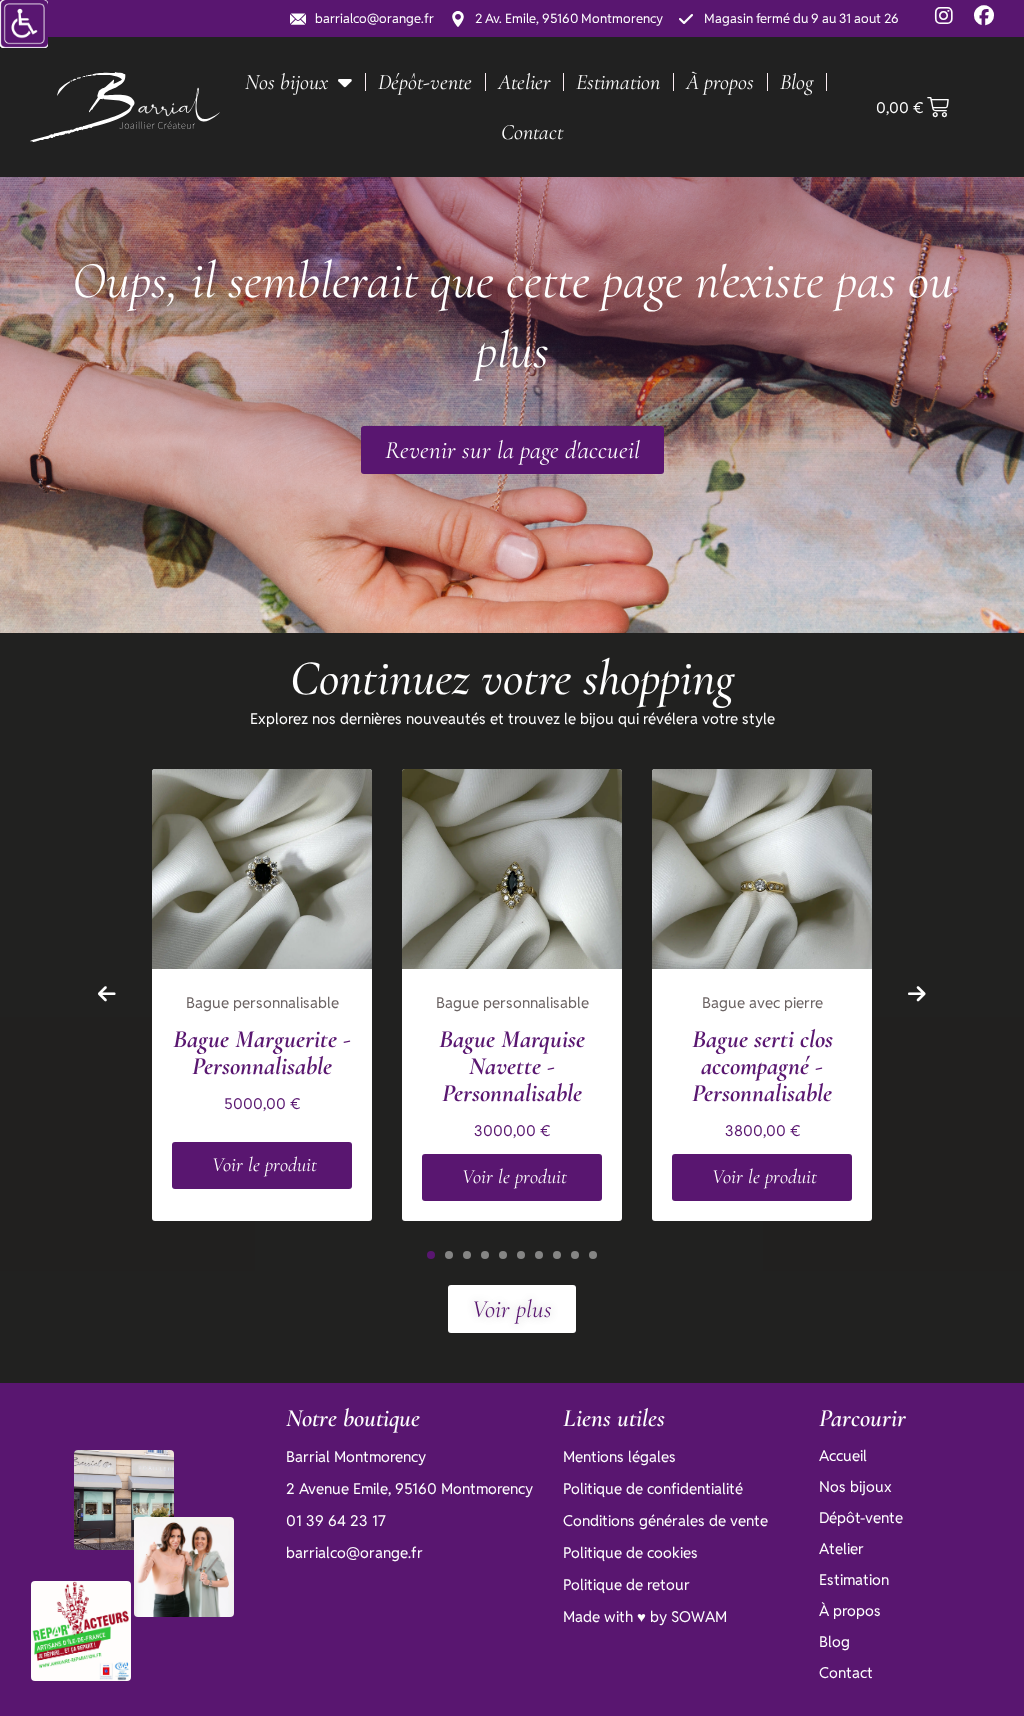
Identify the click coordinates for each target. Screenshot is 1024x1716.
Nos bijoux (286, 82)
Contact (532, 132)
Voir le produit (264, 1165)
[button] (431, 1255)
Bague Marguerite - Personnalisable (262, 1052)
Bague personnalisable (262, 1002)
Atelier (524, 82)
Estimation (618, 82)
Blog (796, 82)
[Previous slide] (107, 994)
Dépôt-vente (425, 82)
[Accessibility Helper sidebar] (24, 24)
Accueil (843, 1455)
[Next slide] (917, 994)
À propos (720, 82)
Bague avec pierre (762, 1002)
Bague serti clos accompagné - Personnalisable (762, 1066)
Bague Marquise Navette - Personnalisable (512, 1066)
